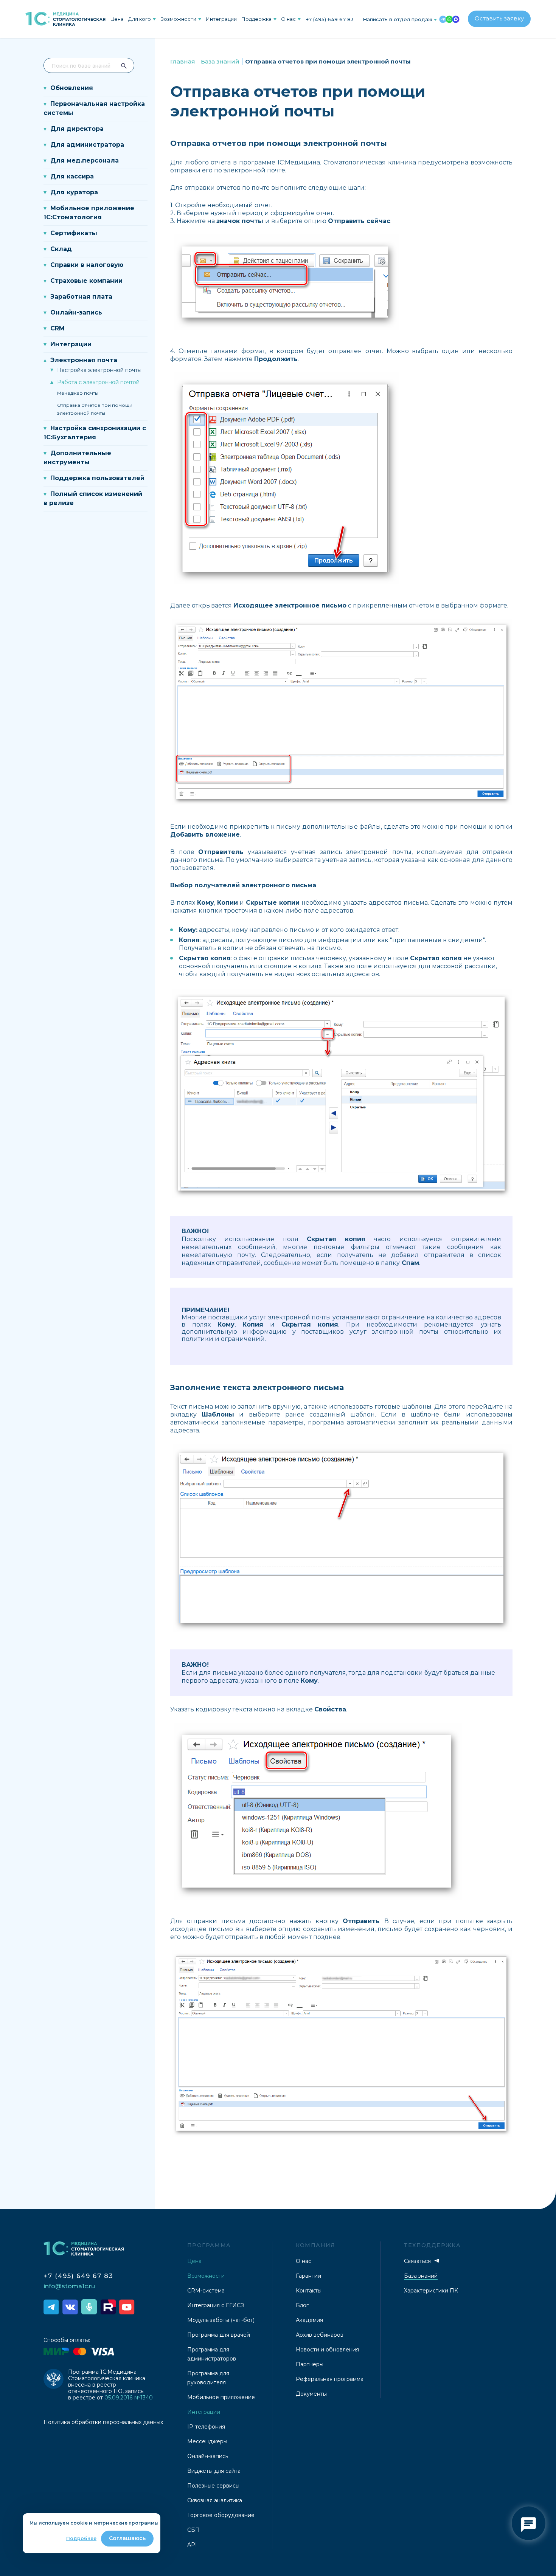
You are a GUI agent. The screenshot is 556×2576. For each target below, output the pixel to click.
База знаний (220, 61)
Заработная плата (81, 297)
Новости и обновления (327, 2350)
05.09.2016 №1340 (129, 2398)
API (192, 2545)
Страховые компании (86, 281)
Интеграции (221, 19)
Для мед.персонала (85, 160)
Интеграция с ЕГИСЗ (216, 2305)
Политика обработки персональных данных (103, 2422)
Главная (183, 61)
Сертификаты (74, 233)
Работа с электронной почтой (98, 382)
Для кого (140, 19)
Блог (302, 2305)
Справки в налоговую (87, 265)
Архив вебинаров (320, 2335)
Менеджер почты (78, 393)
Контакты (309, 2291)
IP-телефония (206, 2427)
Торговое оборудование (221, 2515)
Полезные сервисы (213, 2486)
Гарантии (308, 2276)
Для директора (77, 129)
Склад (61, 249)
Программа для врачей (219, 2335)
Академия (309, 2320)
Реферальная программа (330, 2379)
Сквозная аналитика (215, 2500)
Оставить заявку (499, 18)
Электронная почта (84, 360)
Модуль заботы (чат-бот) (221, 2320)
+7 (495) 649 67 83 (330, 19)
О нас (288, 19)
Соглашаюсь (127, 2538)
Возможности (178, 19)
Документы (311, 2394)
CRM (57, 328)
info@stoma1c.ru (69, 2286)
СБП (193, 2530)
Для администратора (87, 145)
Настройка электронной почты (99, 370)
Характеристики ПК (431, 2291)
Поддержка (256, 19)
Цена (117, 19)
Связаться (418, 2261)
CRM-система (206, 2291)
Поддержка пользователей (97, 478)
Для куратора (74, 192)
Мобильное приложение (221, 2397)
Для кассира (72, 176)
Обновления (72, 88)
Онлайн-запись (76, 312)
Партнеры (310, 2364)
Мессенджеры (207, 2441)
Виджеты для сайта (214, 2471)
